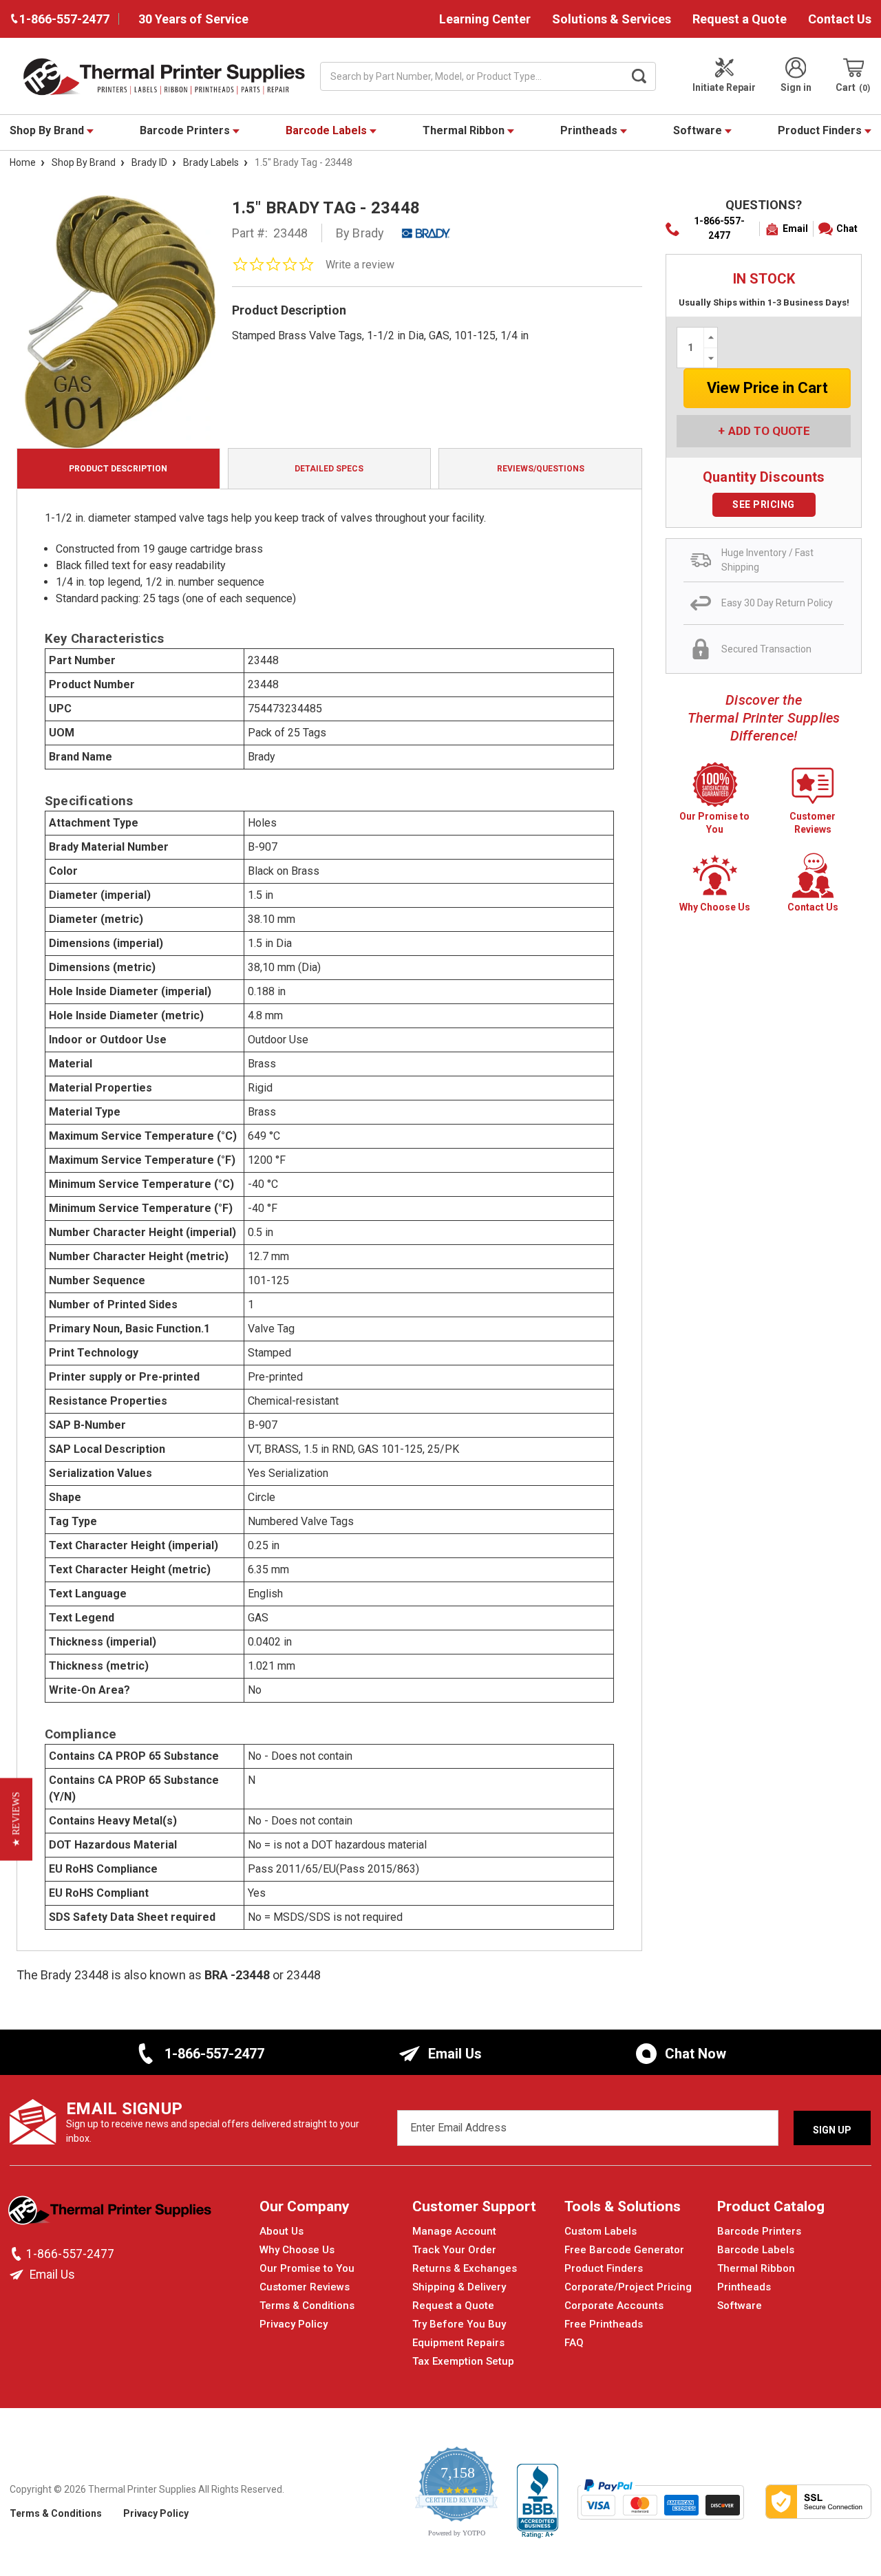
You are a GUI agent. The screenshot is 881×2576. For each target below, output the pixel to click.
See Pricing (764, 504)
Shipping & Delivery (459, 2287)
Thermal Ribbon (465, 130)
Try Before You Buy (459, 2324)
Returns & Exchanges (465, 2268)
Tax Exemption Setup (463, 2361)
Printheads (590, 130)
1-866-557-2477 (719, 228)
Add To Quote (769, 431)
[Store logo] (111, 2214)
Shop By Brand (48, 130)
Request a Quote (740, 19)
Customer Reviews (305, 2287)
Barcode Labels (328, 130)
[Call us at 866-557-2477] (18, 2254)
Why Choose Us (297, 2250)
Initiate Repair (724, 87)
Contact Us (840, 19)
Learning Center (485, 19)
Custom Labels (601, 2231)
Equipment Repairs (458, 2343)
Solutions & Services (612, 19)
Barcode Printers (186, 130)
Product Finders (821, 130)
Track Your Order (454, 2250)
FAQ (574, 2343)
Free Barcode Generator (624, 2250)
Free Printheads (604, 2324)
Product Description (118, 469)
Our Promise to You (307, 2268)
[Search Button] (639, 76)
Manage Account (454, 2231)
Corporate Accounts (614, 2306)
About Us (282, 2231)
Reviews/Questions (541, 469)
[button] (16, 1820)
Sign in (796, 87)
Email (795, 228)
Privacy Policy (294, 2324)
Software (699, 130)
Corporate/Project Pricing (628, 2287)
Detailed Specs (329, 469)
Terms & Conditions (307, 2306)
